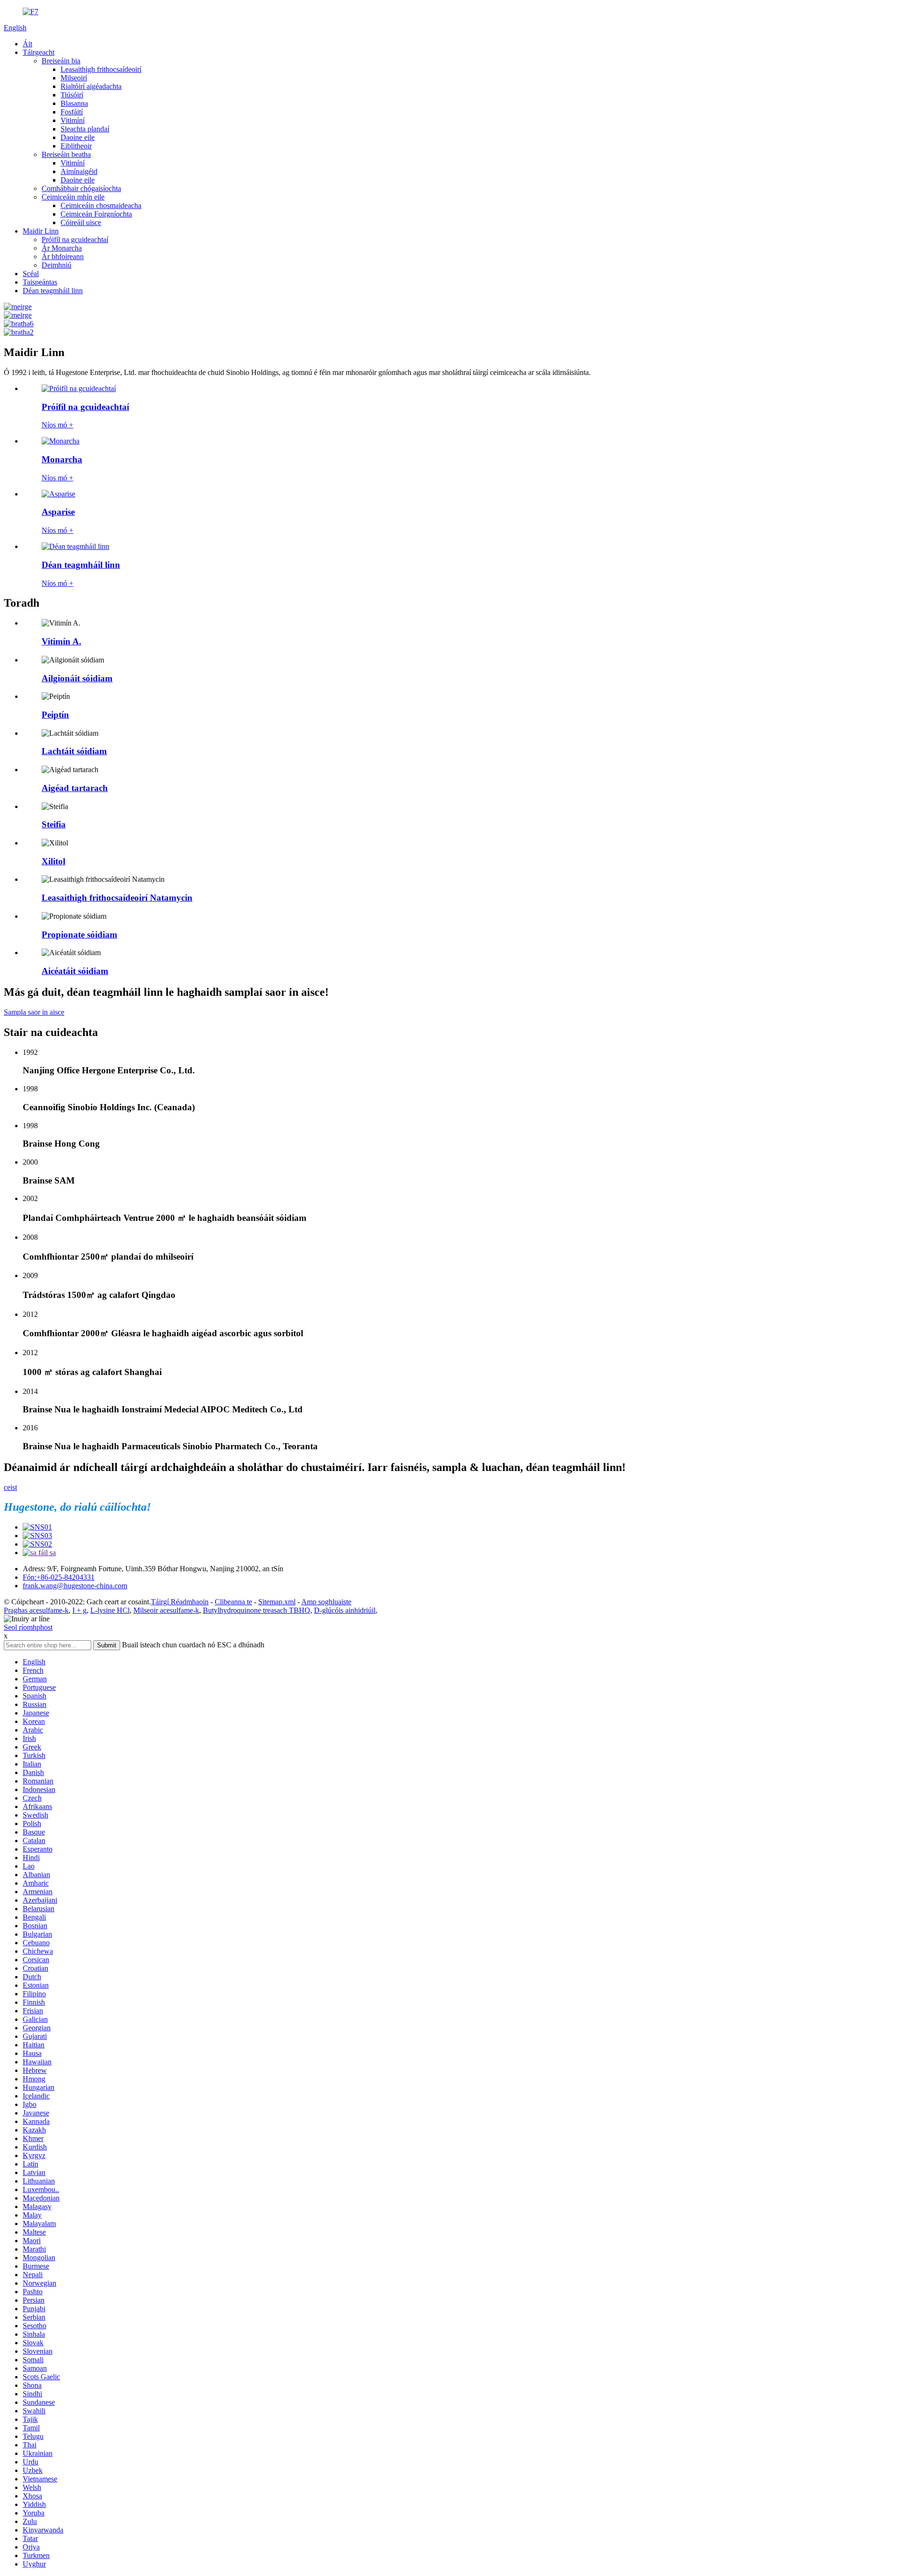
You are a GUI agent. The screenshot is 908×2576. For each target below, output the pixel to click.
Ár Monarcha (62, 248)
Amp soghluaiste (326, 1602)
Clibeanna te (233, 1602)
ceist (10, 1487)
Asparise (58, 512)
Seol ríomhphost (28, 1627)
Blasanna (74, 103)
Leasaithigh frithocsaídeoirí (101, 69)
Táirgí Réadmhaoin (180, 1602)
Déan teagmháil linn (53, 291)
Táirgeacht (39, 52)
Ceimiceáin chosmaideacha (101, 205)
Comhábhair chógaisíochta (81, 188)
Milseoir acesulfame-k (166, 1610)
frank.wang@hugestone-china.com (75, 1586)
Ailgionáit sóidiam (77, 678)
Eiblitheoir (76, 146)
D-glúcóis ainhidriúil (345, 1610)
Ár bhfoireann (63, 257)
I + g (79, 1610)
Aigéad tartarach (75, 788)
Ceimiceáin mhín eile (73, 197)
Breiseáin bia (61, 61)
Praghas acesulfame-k (36, 1610)
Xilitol (53, 861)
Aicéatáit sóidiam (75, 971)
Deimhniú (57, 265)
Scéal (31, 274)
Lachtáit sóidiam (74, 751)
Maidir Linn (41, 231)
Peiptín (55, 715)
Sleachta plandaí (85, 129)
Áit (27, 44)
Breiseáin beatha (66, 154)
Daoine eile (78, 137)
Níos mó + (57, 425)
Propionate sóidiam (79, 935)
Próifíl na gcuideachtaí (75, 239)
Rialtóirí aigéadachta (91, 86)
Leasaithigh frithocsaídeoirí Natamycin (117, 898)
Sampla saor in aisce (34, 1012)
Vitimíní (73, 120)
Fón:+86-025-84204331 (59, 1577)
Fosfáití (72, 112)
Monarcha (62, 459)
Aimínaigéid (79, 171)
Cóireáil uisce (81, 222)
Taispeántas (40, 282)
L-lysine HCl (110, 1610)
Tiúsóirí (72, 95)
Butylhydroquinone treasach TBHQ (257, 1610)
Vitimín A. (61, 641)
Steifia (54, 824)
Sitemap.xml (277, 1602)
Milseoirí (74, 78)
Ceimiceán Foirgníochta (96, 214)
